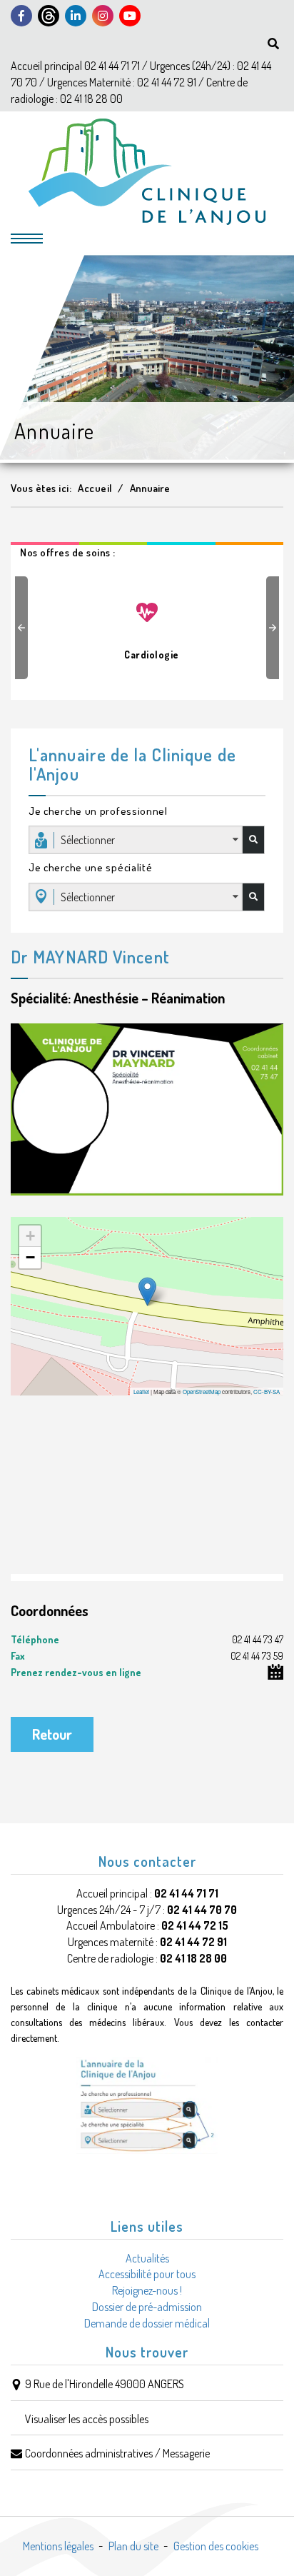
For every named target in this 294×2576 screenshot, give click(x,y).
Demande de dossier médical (147, 2323)
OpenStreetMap (202, 1392)
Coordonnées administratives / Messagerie (117, 2453)
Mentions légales (58, 2546)
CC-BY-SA (267, 1392)
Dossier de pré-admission (147, 2307)
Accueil (95, 488)
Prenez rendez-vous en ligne (76, 1672)
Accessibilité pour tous (147, 2274)
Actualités (147, 2258)
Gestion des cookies (216, 2546)
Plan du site (133, 2546)
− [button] (30, 1257)
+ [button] (30, 1236)
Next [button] (275, 628)
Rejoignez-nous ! (147, 2290)
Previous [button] (24, 628)
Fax (147, 1656)
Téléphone (147, 1639)
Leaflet (141, 1392)
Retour (52, 1734)
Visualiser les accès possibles (87, 2419)
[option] (147, 624)
